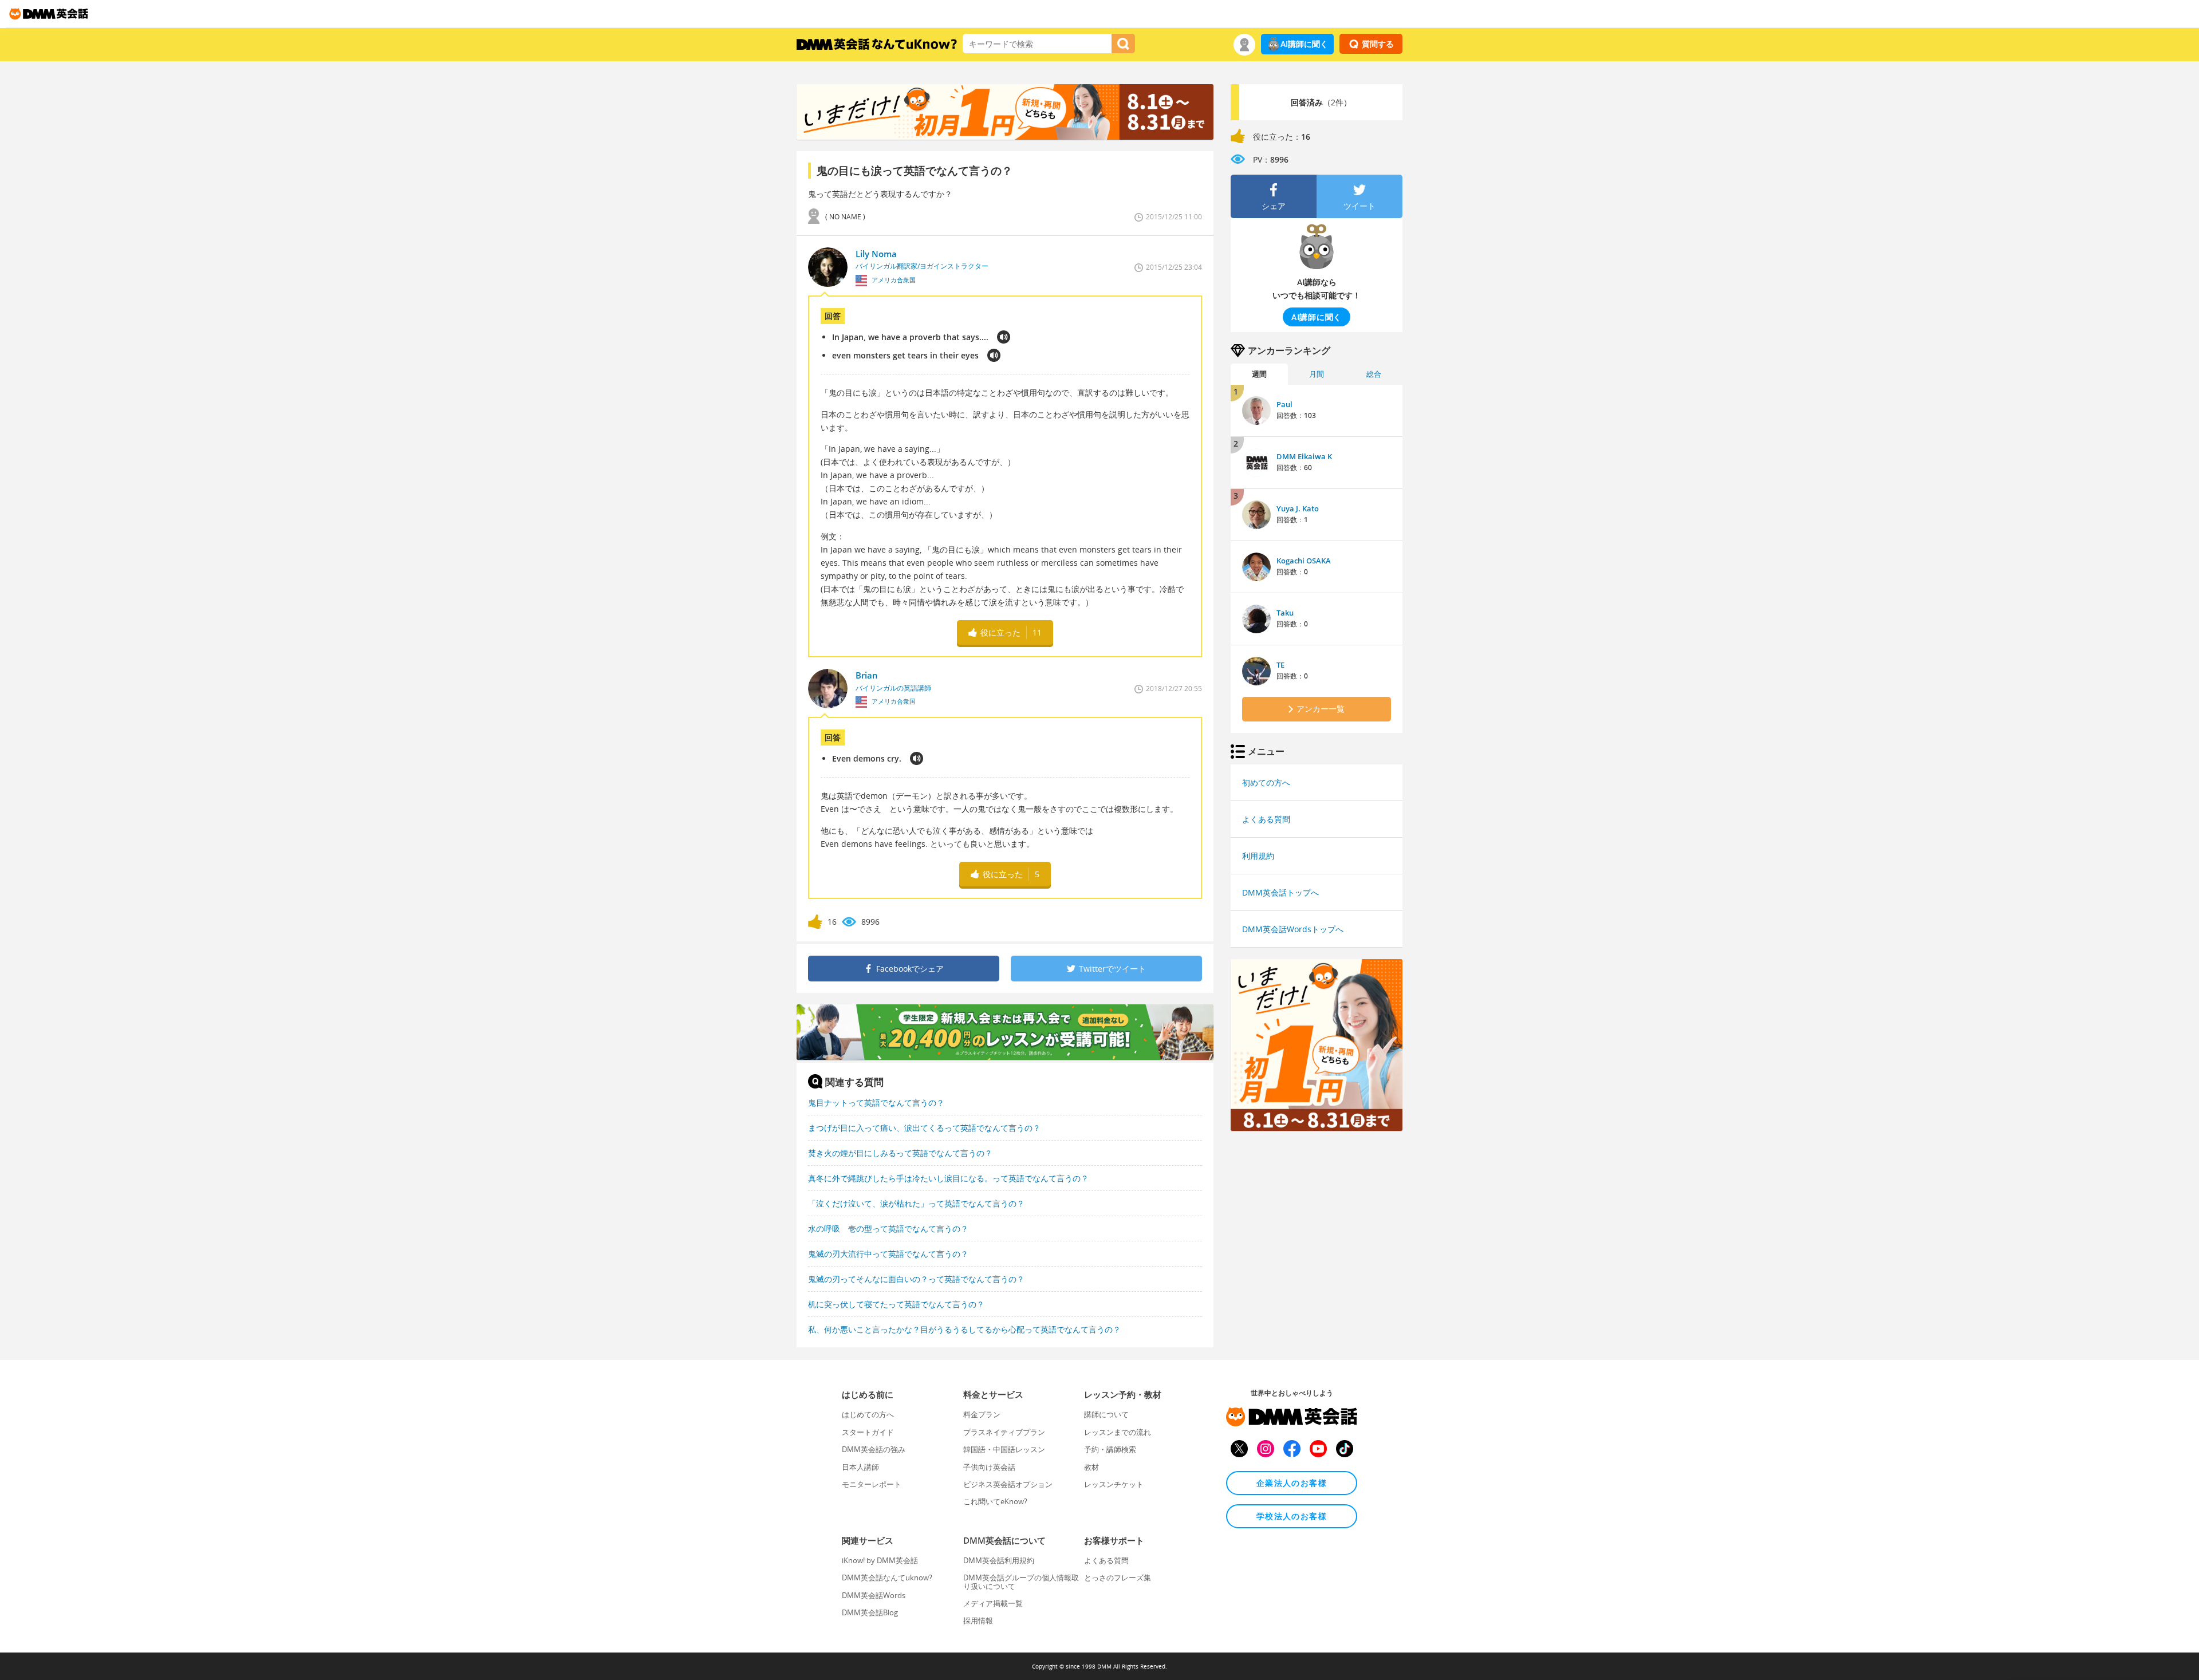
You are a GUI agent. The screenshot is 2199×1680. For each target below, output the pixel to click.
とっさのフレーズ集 (1118, 1578)
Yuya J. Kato (1298, 508)
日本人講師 (860, 1467)
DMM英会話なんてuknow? (887, 1578)
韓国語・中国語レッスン (1004, 1449)
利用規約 (1258, 856)
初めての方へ (1266, 782)
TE (1280, 665)
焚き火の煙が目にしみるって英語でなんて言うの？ (900, 1153)
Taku (1285, 613)
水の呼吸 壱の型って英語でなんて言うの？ (888, 1229)
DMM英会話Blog (870, 1612)
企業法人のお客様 (1292, 1483)
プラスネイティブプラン (1004, 1432)
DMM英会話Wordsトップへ (1293, 929)
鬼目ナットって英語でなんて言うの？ (876, 1103)
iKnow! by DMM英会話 (880, 1560)
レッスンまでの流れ (1118, 1432)
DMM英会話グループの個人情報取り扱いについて (1021, 1582)
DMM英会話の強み (874, 1449)
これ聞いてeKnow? (995, 1501)
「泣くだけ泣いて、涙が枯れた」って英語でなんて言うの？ (916, 1203)
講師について (1106, 1414)
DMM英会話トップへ (1280, 892)
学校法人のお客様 (1292, 1516)
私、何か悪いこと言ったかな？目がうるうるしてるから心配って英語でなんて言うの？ (964, 1329)
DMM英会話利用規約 (999, 1560)
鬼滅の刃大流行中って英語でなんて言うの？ (888, 1254)
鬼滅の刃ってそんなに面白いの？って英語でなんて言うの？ (916, 1279)
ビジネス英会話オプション (1008, 1484)
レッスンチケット (1114, 1484)
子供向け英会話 (989, 1467)
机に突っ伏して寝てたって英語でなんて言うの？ (896, 1304)
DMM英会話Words (874, 1595)
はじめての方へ (868, 1414)
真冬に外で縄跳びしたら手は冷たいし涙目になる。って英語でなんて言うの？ (948, 1178)
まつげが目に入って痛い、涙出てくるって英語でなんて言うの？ (924, 1128)
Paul (1284, 404)
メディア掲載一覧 (993, 1603)
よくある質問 (1266, 819)
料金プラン (982, 1414)
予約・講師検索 (1110, 1449)
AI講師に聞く (1304, 44)
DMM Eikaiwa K (1304, 456)
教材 (1091, 1467)
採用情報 (978, 1620)
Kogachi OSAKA (1304, 561)
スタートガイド (868, 1432)
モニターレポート (872, 1484)
